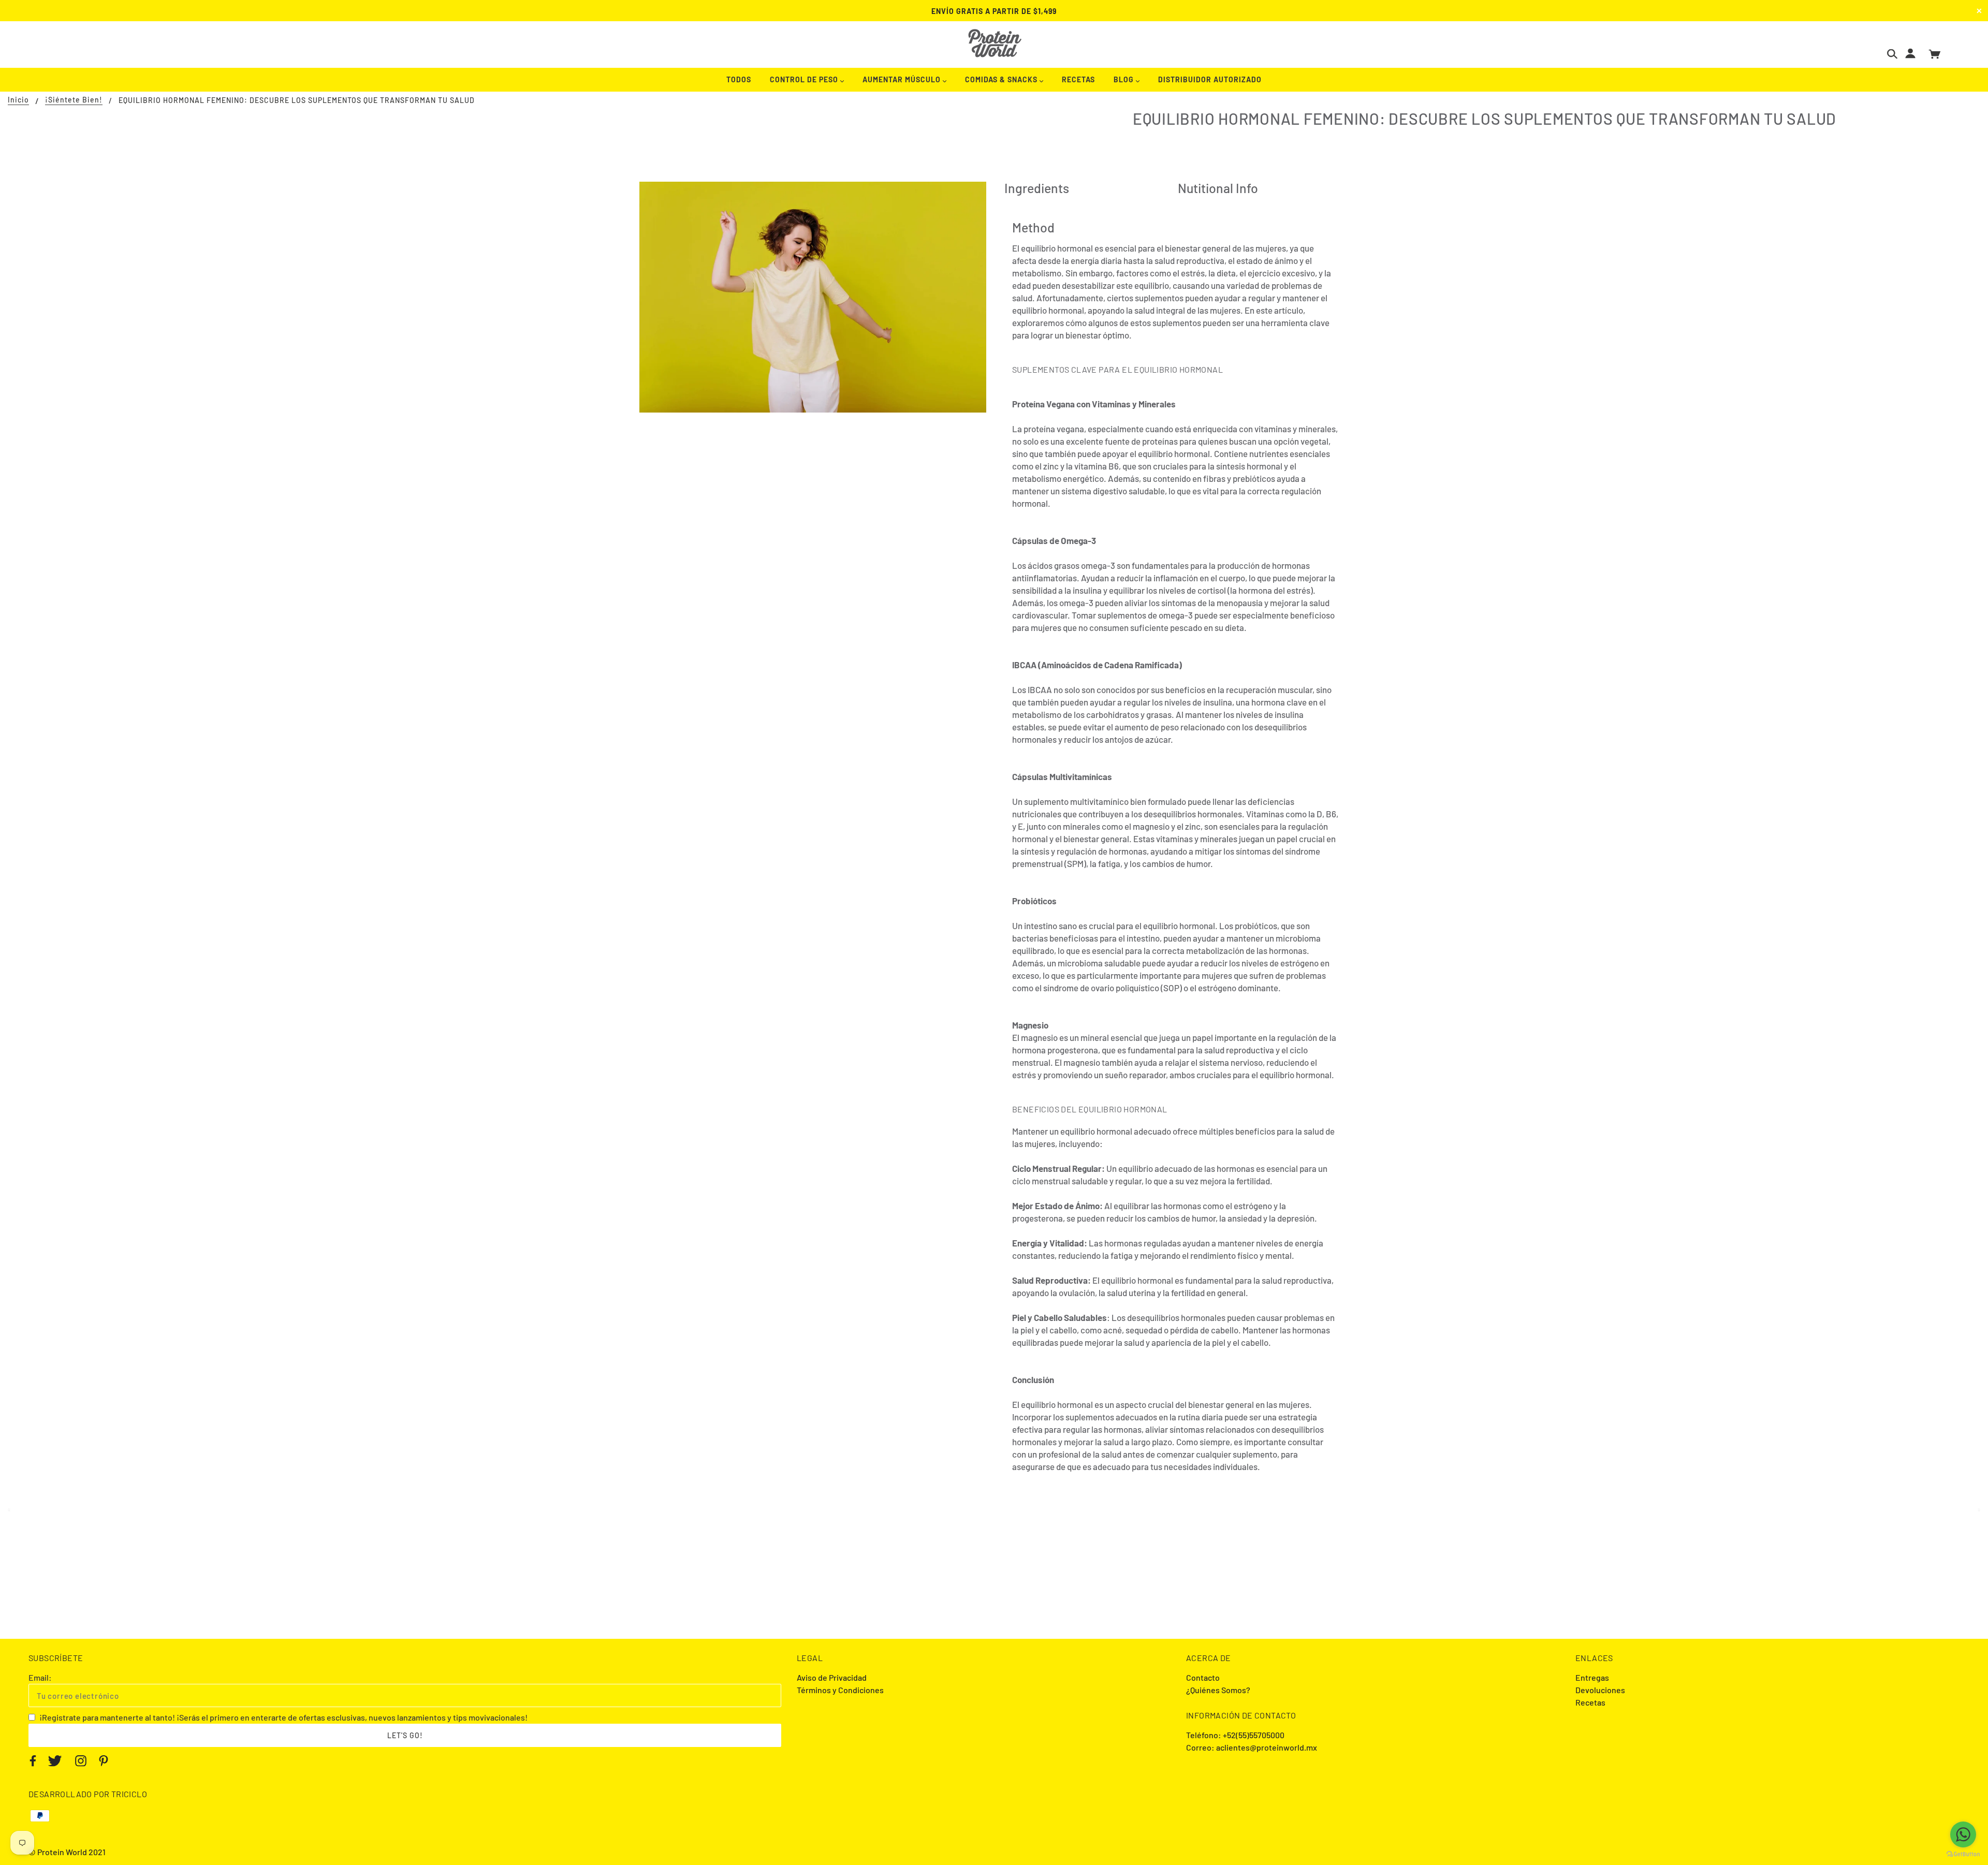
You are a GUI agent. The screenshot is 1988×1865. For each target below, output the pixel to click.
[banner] (994, 43)
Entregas (1592, 1677)
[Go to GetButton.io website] (1963, 1854)
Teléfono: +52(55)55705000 (1235, 1735)
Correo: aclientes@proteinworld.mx (1252, 1747)
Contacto (1203, 1677)
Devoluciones (1600, 1690)
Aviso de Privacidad (832, 1677)
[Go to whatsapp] (1963, 1834)
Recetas (1590, 1702)
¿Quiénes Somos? (1218, 1690)
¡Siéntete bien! (74, 100)
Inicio (18, 100)
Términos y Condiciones (840, 1690)
